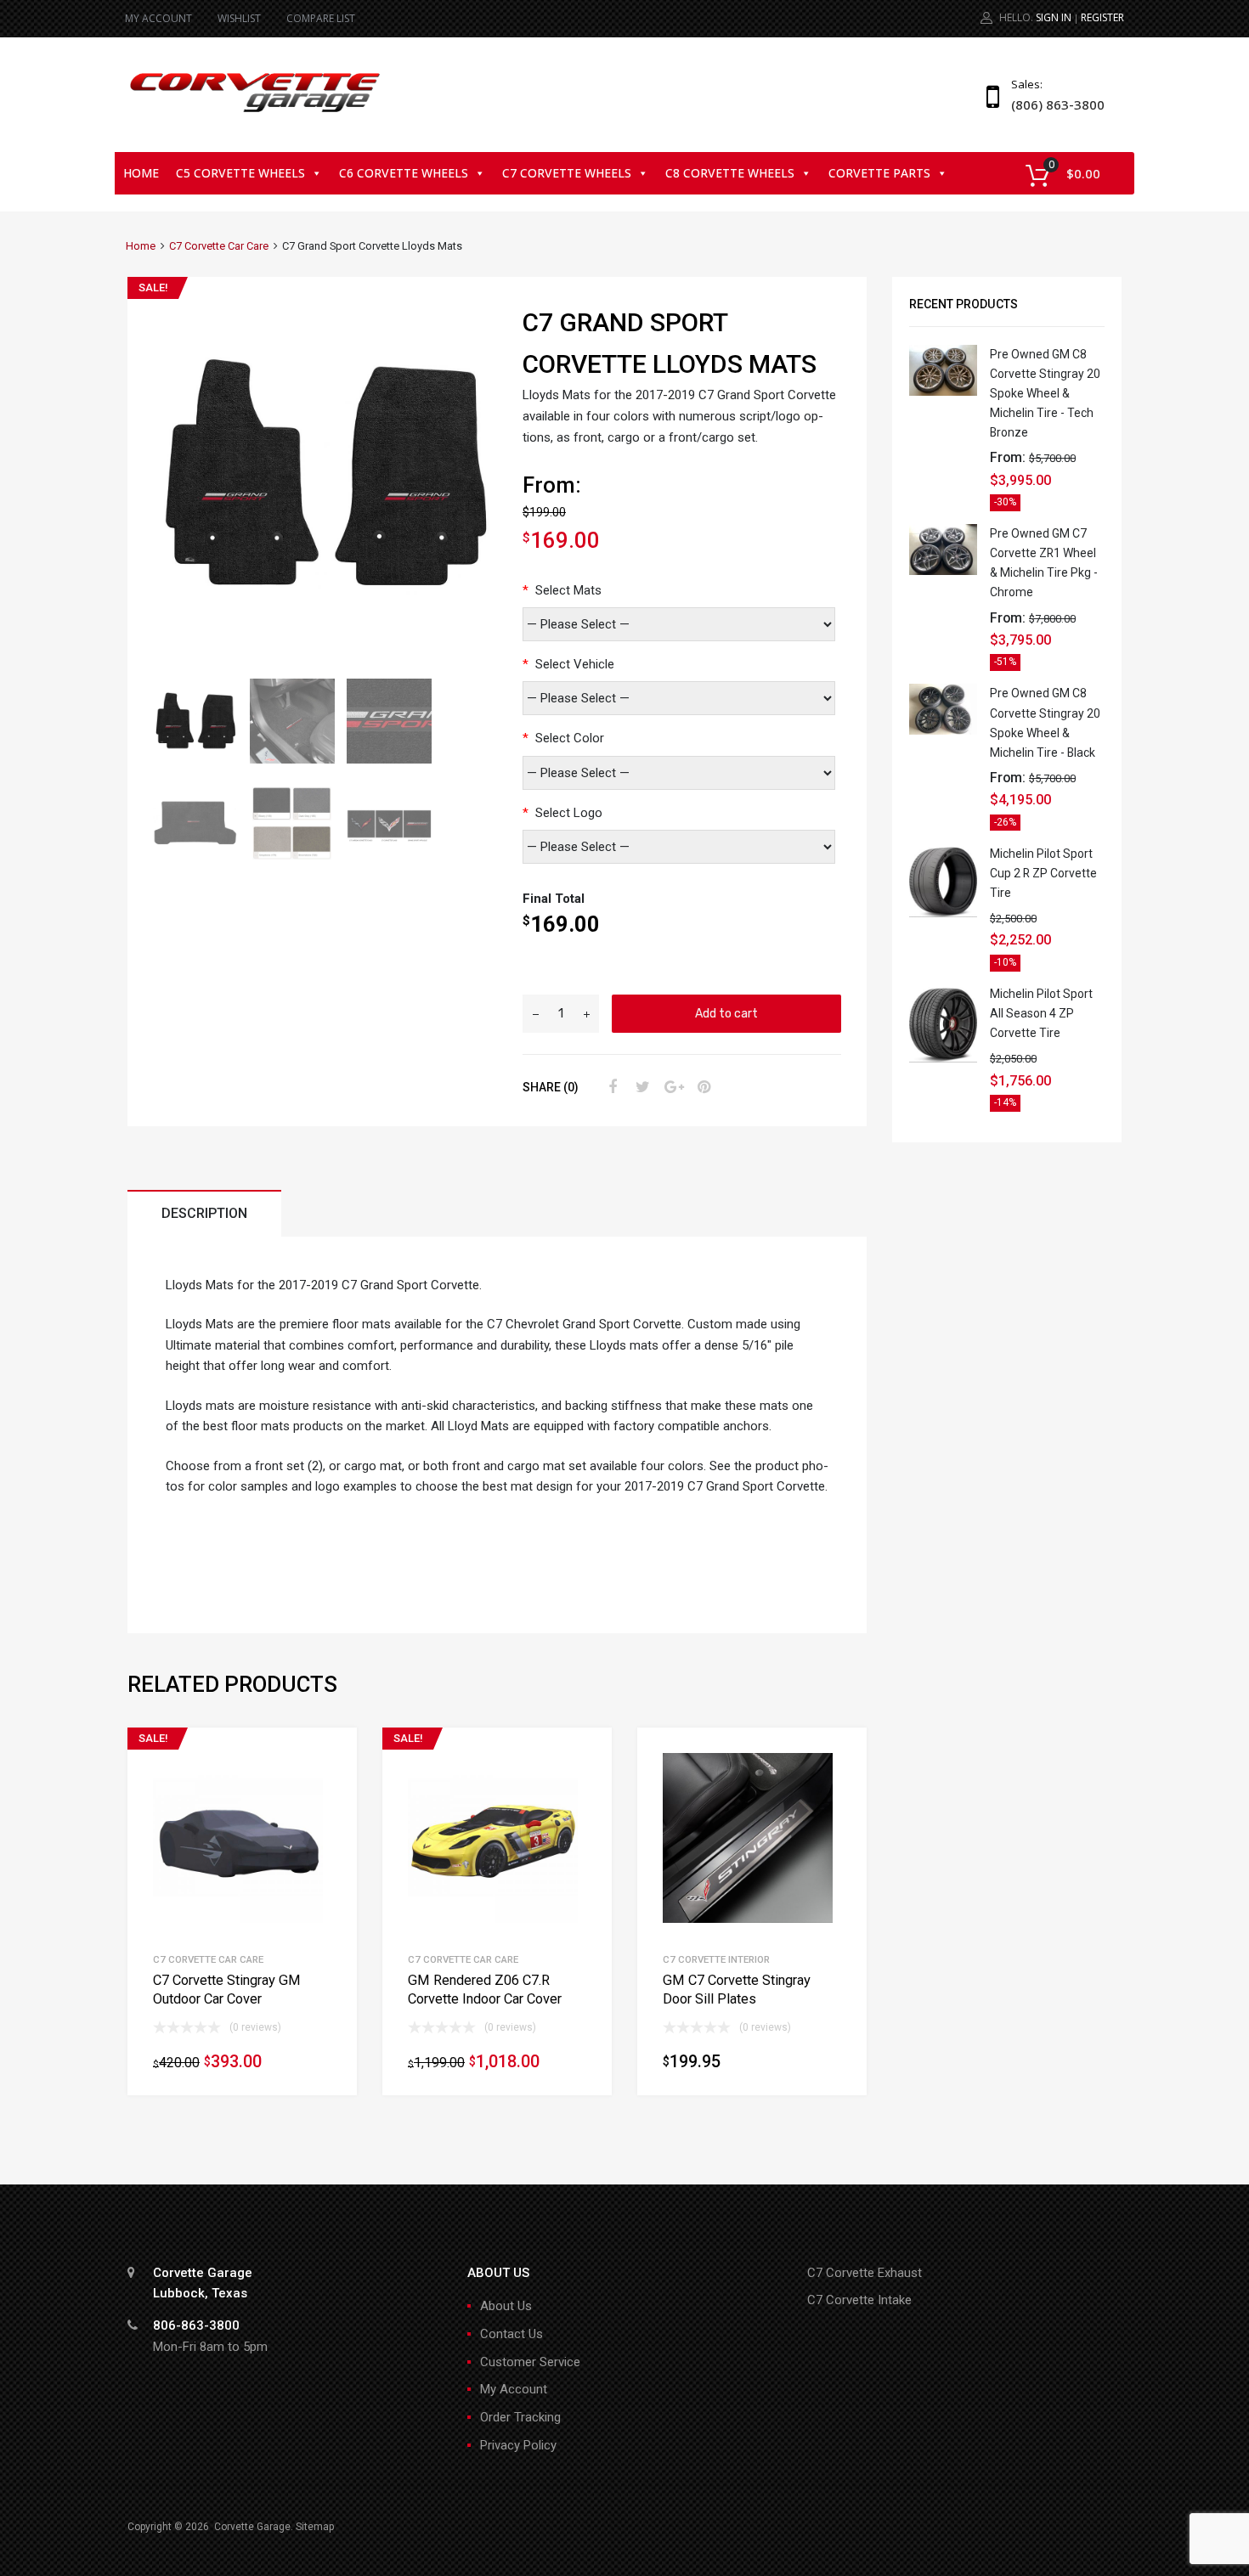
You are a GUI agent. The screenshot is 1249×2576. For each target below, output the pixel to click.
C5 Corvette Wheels (240, 173)
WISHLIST (239, 18)
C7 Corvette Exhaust (865, 2273)
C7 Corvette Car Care (219, 246)
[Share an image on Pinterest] (702, 1087)
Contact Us (511, 2334)
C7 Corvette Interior (716, 1959)
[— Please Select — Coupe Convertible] (679, 698)
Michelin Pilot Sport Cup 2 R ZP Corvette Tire (1043, 873)
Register (1102, 17)
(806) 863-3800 (1053, 104)
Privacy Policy (518, 2445)
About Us (506, 2306)
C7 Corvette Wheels (567, 173)
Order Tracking (520, 2417)
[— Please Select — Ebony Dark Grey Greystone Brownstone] (679, 773)
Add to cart (726, 1013)
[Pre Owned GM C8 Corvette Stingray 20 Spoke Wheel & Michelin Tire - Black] (943, 730)
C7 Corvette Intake (859, 2300)
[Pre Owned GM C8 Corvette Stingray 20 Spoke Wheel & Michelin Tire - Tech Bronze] (943, 392)
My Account (514, 2389)
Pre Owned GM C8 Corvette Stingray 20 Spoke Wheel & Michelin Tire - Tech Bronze (1045, 393)
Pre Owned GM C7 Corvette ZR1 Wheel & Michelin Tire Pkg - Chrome (1044, 563)
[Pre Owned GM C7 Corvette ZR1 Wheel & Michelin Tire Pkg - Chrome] (943, 571)
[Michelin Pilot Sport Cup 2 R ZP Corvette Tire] (943, 913)
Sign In (1054, 17)
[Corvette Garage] (255, 114)
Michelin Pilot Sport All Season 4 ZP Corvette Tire (1041, 1013)
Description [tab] (204, 1213)
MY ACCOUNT (158, 18)
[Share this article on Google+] (671, 1087)
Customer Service (530, 2362)
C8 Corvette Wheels (730, 173)
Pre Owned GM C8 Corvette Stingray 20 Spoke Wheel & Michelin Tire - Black (1045, 722)
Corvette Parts (879, 173)
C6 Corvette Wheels (404, 173)
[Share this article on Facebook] (610, 1087)
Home (141, 173)
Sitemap (315, 2527)
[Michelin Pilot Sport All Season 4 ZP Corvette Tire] (943, 1058)
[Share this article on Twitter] (641, 1087)
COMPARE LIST (321, 18)
